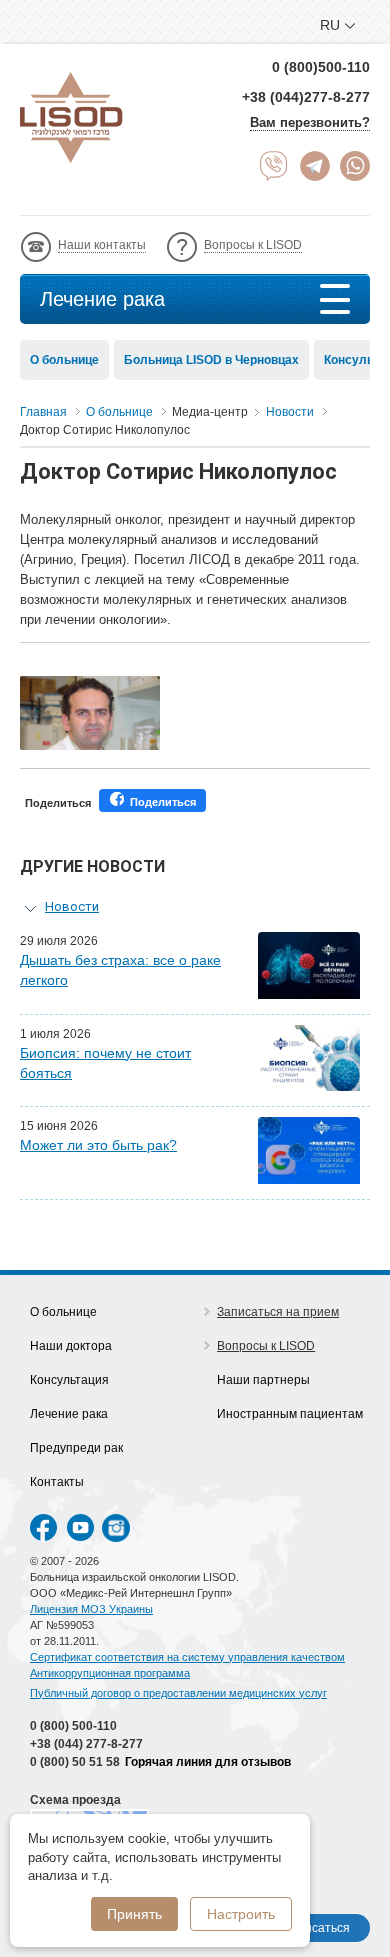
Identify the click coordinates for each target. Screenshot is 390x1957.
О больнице (64, 360)
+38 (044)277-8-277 (306, 97)
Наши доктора (71, 1346)
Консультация (69, 1380)
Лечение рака (102, 299)
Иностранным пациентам (290, 1414)
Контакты (57, 1482)
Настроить (241, 1914)
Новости (72, 906)
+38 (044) (86, 1744)
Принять (134, 1914)
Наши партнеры (263, 1380)
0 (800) (73, 1726)
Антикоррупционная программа (110, 1673)
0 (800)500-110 (321, 67)
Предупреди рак (76, 1448)
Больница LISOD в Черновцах (211, 360)
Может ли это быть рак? (98, 1145)
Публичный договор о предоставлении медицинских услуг (178, 1693)
